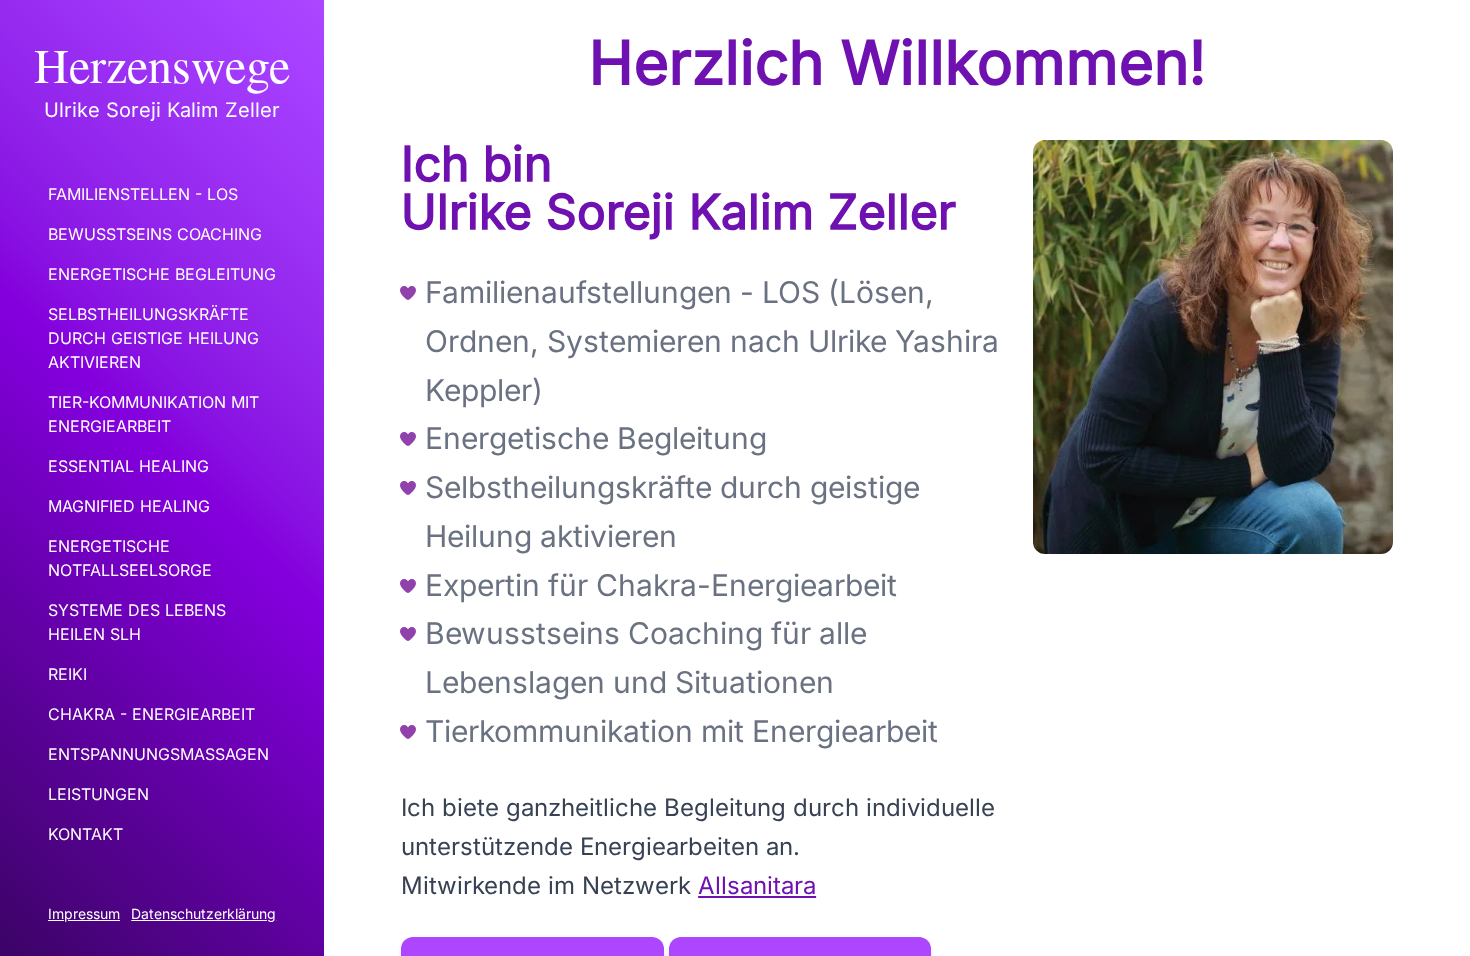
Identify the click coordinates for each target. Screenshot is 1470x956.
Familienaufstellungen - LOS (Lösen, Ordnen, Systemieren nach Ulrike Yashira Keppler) (712, 341)
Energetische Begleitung (596, 438)
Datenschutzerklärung (203, 913)
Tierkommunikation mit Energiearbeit (681, 731)
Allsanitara (757, 885)
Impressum (84, 913)
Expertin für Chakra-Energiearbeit (661, 585)
